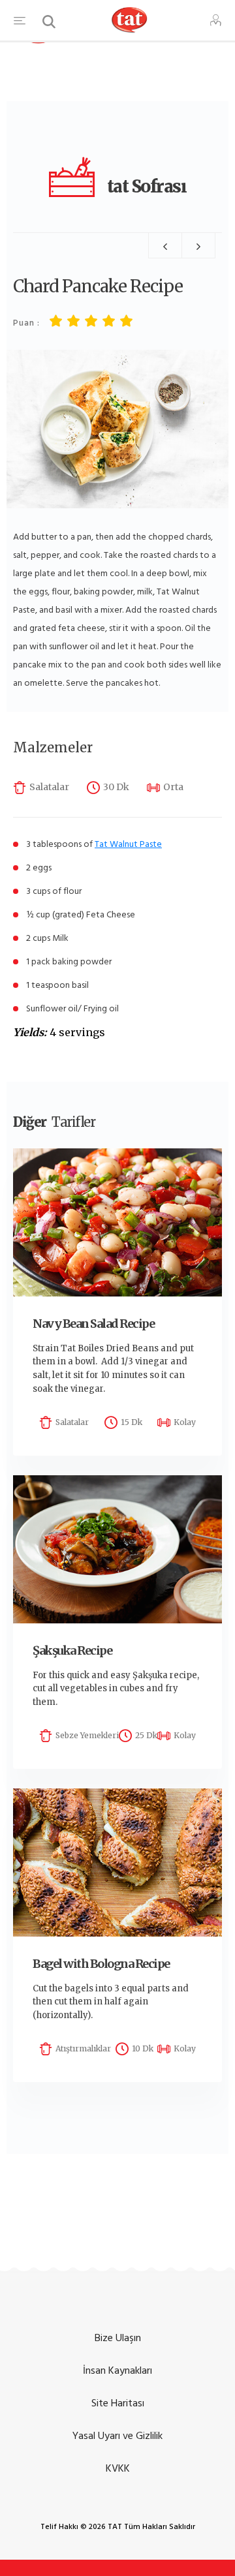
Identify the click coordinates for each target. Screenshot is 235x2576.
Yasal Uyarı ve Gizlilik (117, 2436)
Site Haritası (118, 2403)
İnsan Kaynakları (117, 2370)
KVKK (118, 2468)
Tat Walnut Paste (128, 844)
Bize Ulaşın (118, 2338)
